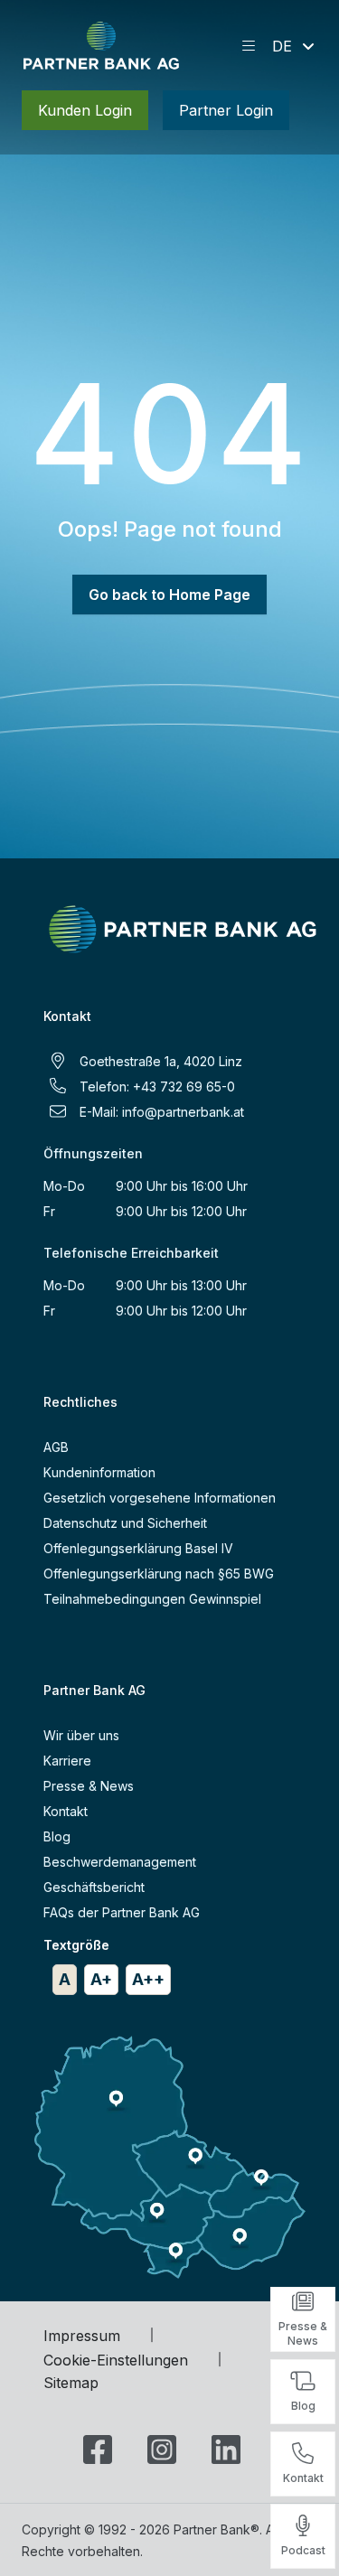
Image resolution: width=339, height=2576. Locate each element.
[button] (295, 46)
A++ (148, 1979)
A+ (101, 1979)
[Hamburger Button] (249, 46)
